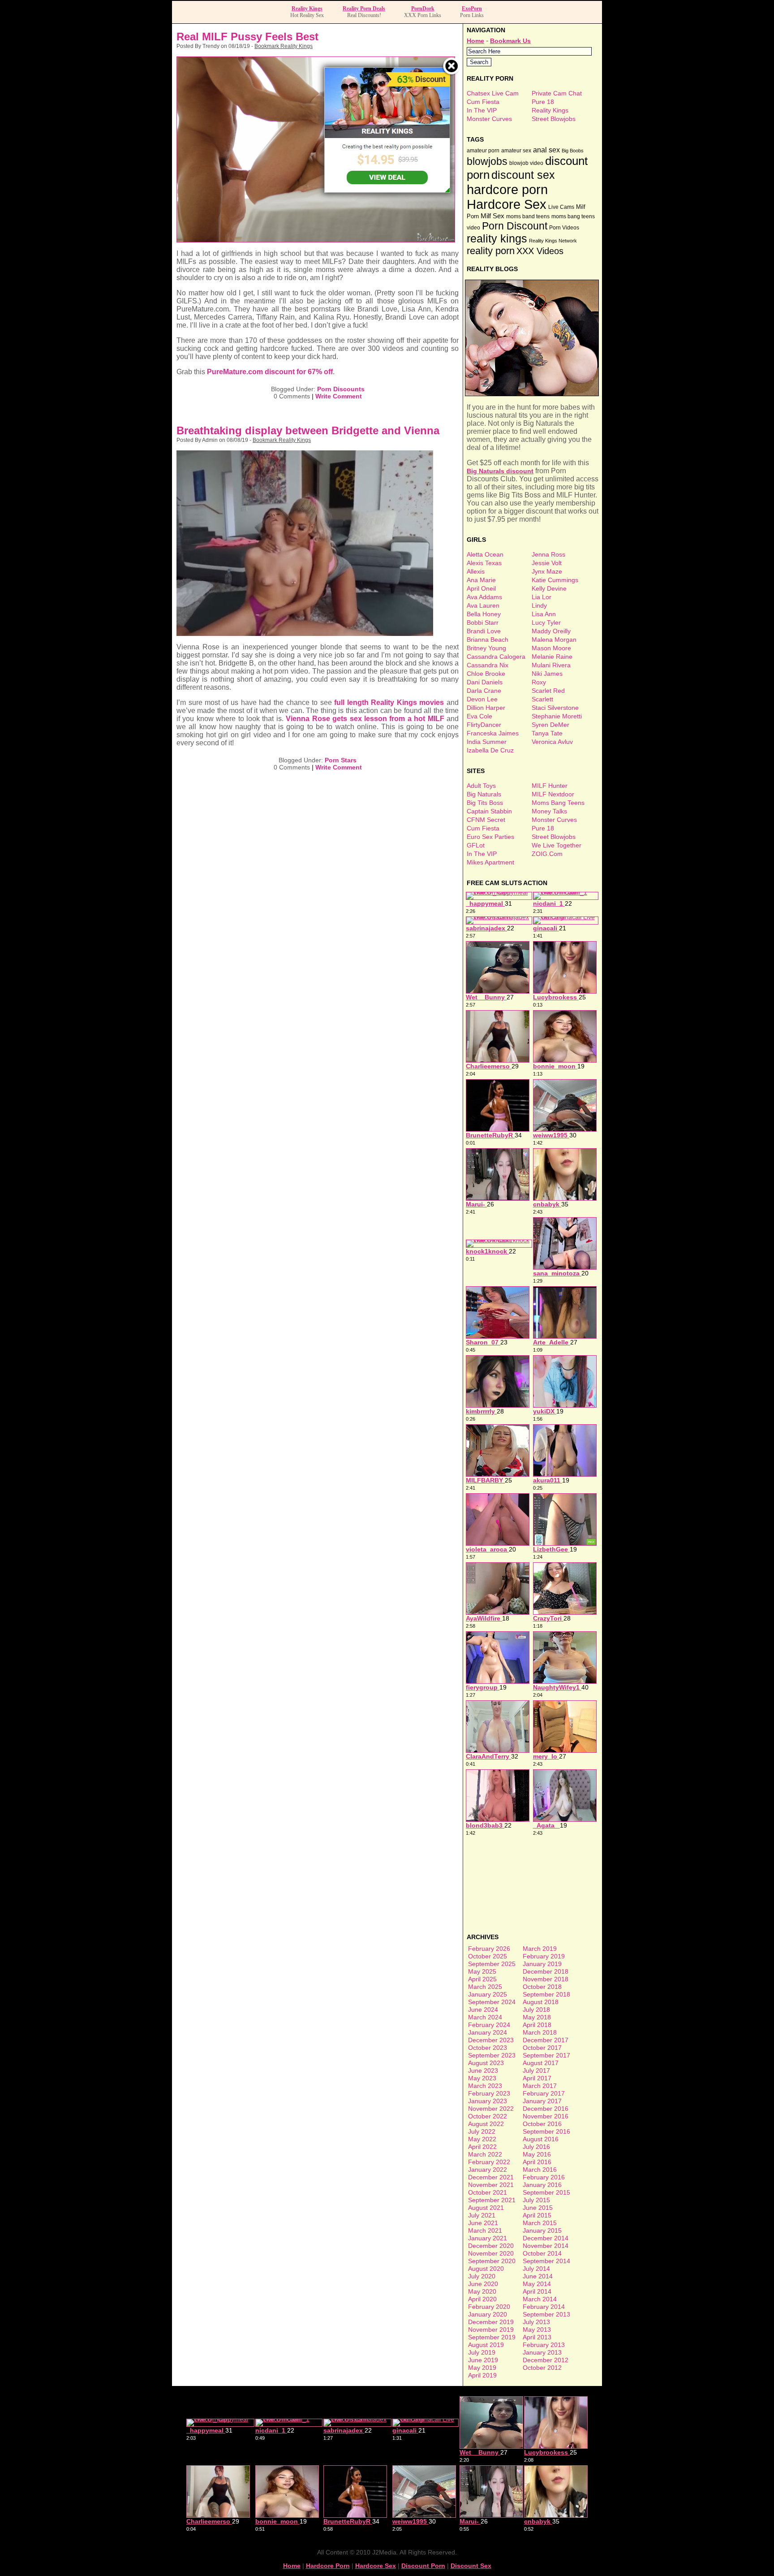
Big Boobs (573, 151)
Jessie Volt (547, 563)
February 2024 (489, 2025)
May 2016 (537, 2154)
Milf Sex (492, 216)
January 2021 (488, 2238)
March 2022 (485, 2154)
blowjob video (526, 163)
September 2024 (492, 2002)
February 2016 (544, 2177)
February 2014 (544, 2307)
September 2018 (546, 1994)
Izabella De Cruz (490, 750)
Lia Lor (542, 597)
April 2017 (537, 2078)
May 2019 (482, 2368)
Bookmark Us (510, 41)
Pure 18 (543, 102)
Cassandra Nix (488, 665)
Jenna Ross (548, 554)
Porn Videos (564, 228)
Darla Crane (484, 691)
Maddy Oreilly (551, 631)
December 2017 (546, 2040)
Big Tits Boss (485, 803)
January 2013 (542, 2352)
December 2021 (491, 2177)
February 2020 (489, 2307)
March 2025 (485, 1987)
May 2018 (537, 2017)
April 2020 (482, 2299)
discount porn (423, 2566)
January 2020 (488, 2314)
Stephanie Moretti (557, 716)
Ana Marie (481, 580)
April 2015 (537, 2215)
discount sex (523, 175)
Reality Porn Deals (364, 9)
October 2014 (542, 2253)
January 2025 (488, 1994)
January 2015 (542, 2230)
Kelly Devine (549, 588)
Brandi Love (484, 631)
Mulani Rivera (551, 665)
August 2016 (541, 2139)
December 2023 (491, 2040)
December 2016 (546, 2109)
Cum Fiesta (483, 102)
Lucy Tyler (546, 622)
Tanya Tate (547, 733)
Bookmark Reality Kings (284, 46)
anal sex (546, 150)
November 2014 (546, 2246)
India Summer (487, 742)
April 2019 (482, 2375)
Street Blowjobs (554, 119)
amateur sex (516, 151)
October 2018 (542, 1987)
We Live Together (557, 845)
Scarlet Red (548, 691)
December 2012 (546, 2360)
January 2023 (488, 2101)
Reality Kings (307, 9)
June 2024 (483, 2010)
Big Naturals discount (500, 471)
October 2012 (542, 2368)
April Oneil (481, 588)
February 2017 (544, 2093)
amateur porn (483, 151)
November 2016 (546, 2116)
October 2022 (488, 2116)
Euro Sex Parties (490, 837)
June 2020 (483, 2284)
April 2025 (482, 1979)
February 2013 (544, 2345)
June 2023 (483, 2070)
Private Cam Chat (557, 93)
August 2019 (486, 2345)
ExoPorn (472, 9)
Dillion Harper (486, 708)
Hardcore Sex (507, 204)
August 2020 (486, 2269)
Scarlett (542, 699)
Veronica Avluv (552, 742)
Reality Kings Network (553, 241)
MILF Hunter (550, 786)
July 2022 (482, 2131)
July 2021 (482, 2215)
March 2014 (540, 2299)
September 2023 (492, 2055)
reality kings (497, 238)
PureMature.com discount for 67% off (270, 372)
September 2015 (546, 2192)
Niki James (547, 674)
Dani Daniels (485, 682)
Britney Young (486, 648)
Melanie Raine (552, 657)
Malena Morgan (554, 640)
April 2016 (537, 2162)
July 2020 (482, 2276)
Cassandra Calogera (496, 657)
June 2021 (483, 2223)
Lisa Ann (544, 614)
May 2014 (537, 2284)
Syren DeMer (550, 725)
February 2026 (489, 1949)
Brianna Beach (488, 640)
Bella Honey (484, 614)
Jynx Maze (547, 571)
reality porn (491, 251)
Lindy (539, 605)
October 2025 (488, 1956)
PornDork (423, 9)
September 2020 (492, 2261)
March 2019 (540, 1949)
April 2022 (482, 2147)
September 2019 (492, 2337)
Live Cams (561, 207)
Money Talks (549, 811)
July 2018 (536, 2010)
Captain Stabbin (489, 811)
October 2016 (542, 2124)
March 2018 (540, 2032)
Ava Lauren (483, 605)
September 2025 (492, 1964)
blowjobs (487, 161)
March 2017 (540, 2086)
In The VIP (482, 110)
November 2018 (546, 1979)
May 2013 (537, 2330)
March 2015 (540, 2223)
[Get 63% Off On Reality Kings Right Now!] (387, 190)
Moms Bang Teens (558, 803)
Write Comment (339, 396)
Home (475, 41)
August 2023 (486, 2063)
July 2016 (536, 2147)
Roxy (539, 682)
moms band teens (528, 216)
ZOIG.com (547, 854)
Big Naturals (484, 794)
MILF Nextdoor (553, 794)
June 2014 (538, 2276)
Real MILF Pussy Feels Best (247, 37)
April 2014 (537, 2291)
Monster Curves (489, 119)
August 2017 (541, 2063)
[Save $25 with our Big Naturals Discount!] (533, 394)
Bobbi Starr (483, 622)
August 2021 (486, 2208)
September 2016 (546, 2131)
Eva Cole (479, 716)
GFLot (476, 845)
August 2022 (486, 2124)
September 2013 (546, 2314)
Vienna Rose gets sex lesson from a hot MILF (365, 719)
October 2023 (488, 2048)
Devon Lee (482, 699)
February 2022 (489, 2162)
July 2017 (536, 2070)
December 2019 (491, 2322)
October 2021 (488, 2192)
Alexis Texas (484, 563)
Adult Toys (481, 786)
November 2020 (491, 2253)
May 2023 (482, 2078)
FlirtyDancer (484, 725)
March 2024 (485, 2017)
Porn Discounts (341, 389)
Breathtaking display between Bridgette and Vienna (308, 430)
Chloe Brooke (486, 674)
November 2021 (491, 2185)
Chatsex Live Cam (493, 93)
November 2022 (491, 2109)
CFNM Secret (486, 820)
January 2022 (488, 2170)
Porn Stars (341, 760)
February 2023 (489, 2093)
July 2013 (536, 2322)
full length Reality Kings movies (389, 702)
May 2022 (482, 2139)
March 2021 (485, 2230)
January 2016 (542, 2185)
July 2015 (536, 2200)
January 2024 (488, 2032)
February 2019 (544, 1956)
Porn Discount (515, 226)
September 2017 (546, 2055)
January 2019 (542, 1964)
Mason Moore (551, 648)
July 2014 (536, 2269)
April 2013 (537, 2337)
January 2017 (542, 2101)
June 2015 (538, 2208)
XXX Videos (540, 251)
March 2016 (540, 2170)
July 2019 (482, 2352)
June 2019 (483, 2360)
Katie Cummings (555, 580)
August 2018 (541, 2002)
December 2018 (546, 1971)
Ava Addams (484, 597)
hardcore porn (507, 189)
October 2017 (542, 2048)
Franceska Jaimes (493, 733)
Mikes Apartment (490, 862)
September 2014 (546, 2261)
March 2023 (485, 2086)
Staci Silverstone (555, 708)
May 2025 (482, 1971)
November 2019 (491, 2330)
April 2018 (537, 2025)
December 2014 (546, 2238)
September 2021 (492, 2200)
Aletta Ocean (485, 554)
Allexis (476, 571)
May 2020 (482, 2291)
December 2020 (491, 2246)
